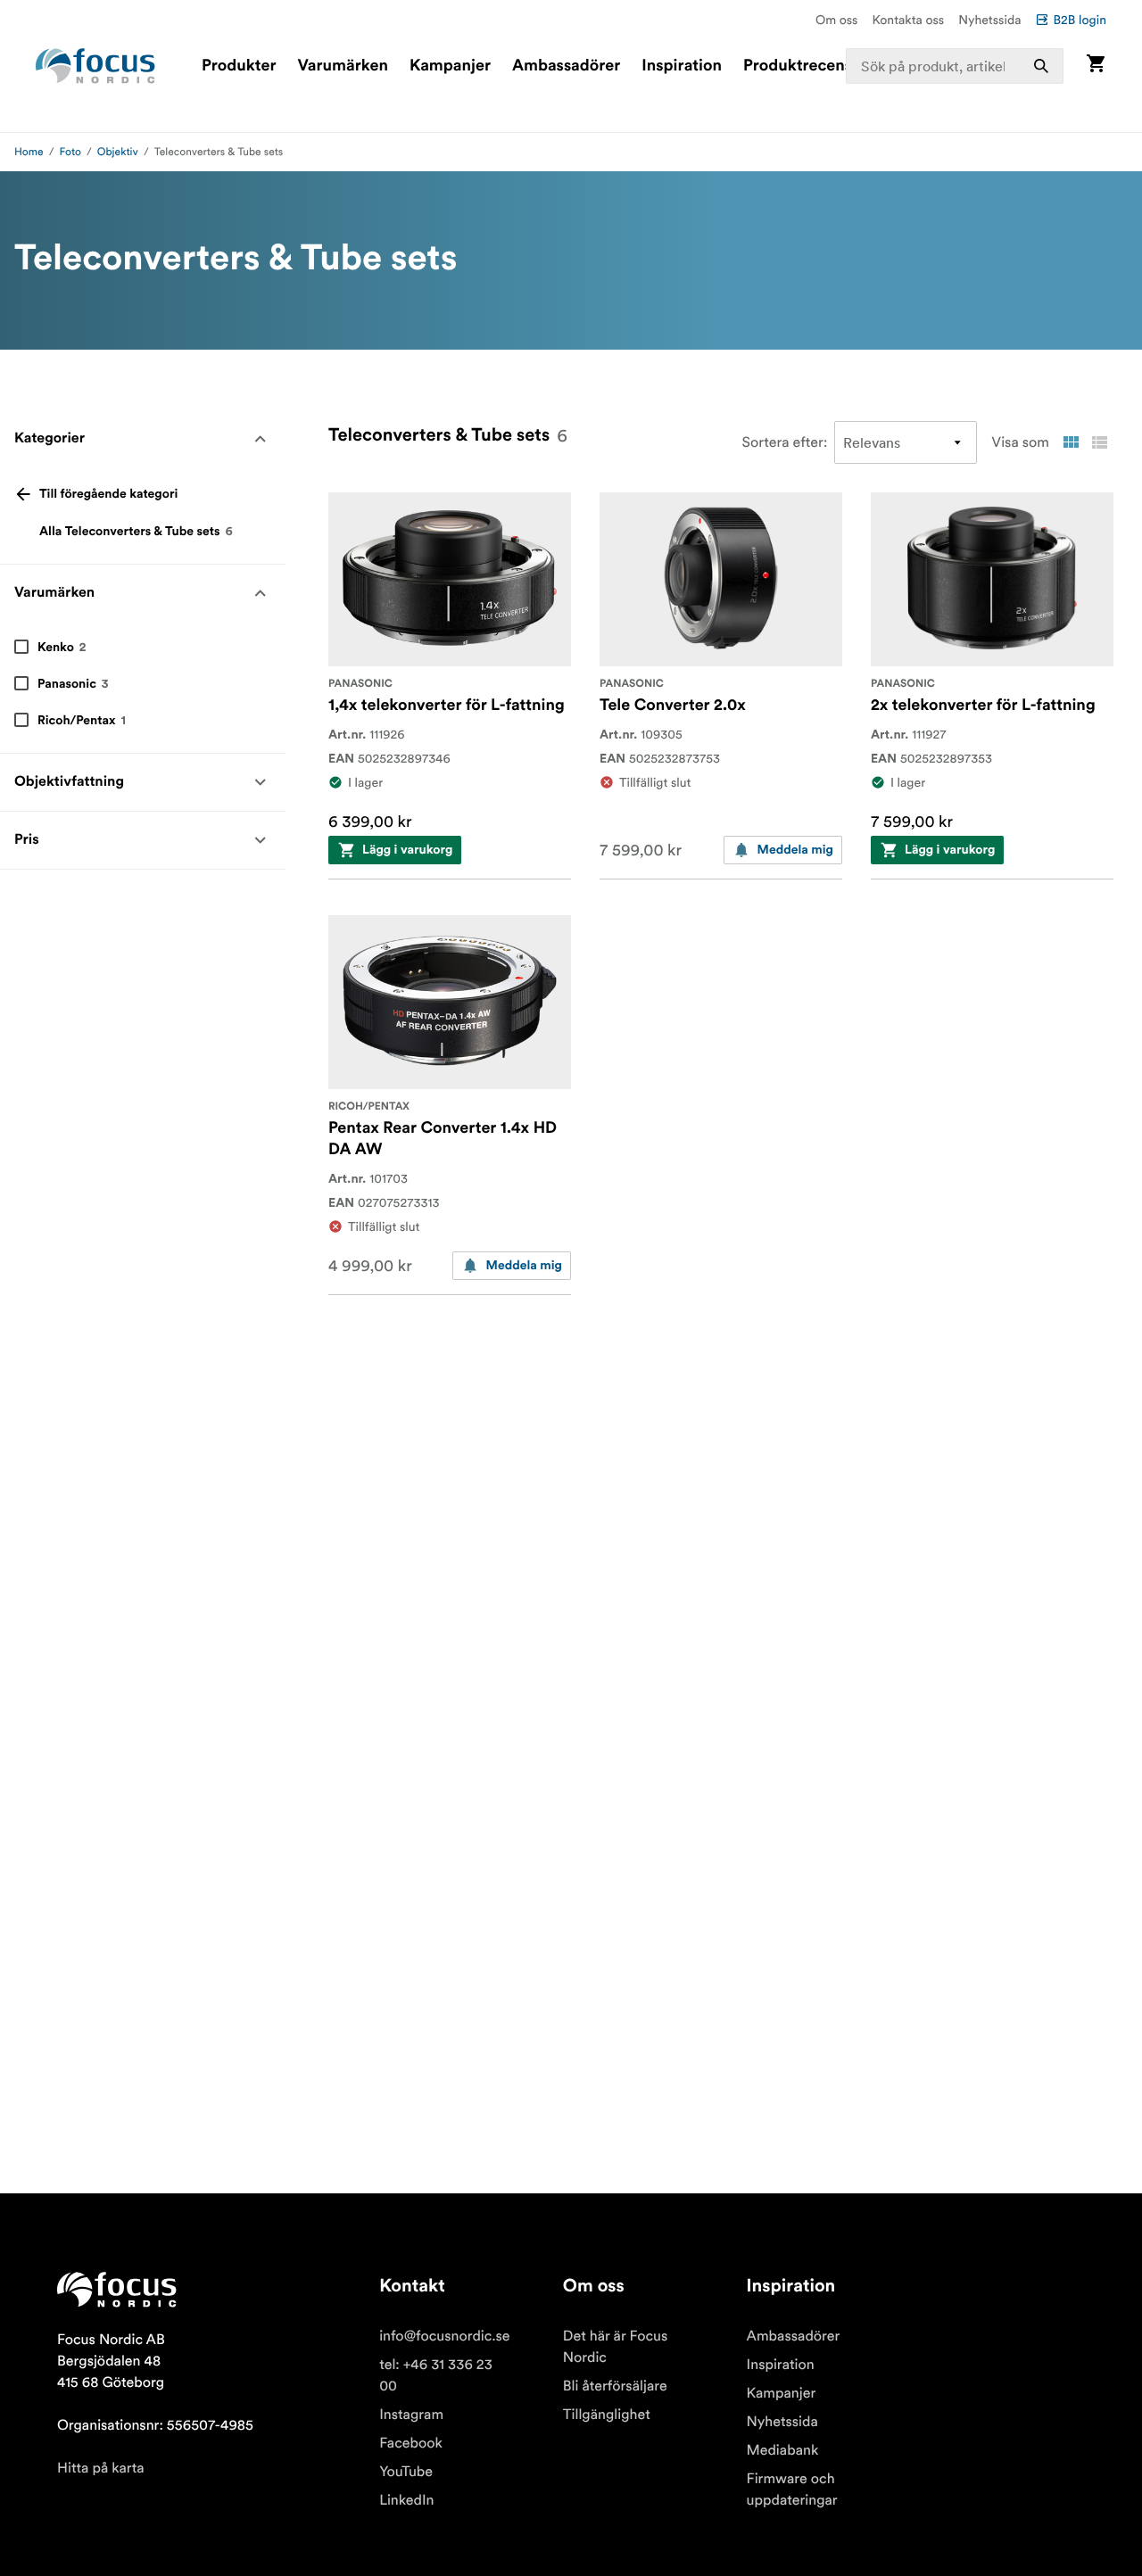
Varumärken (342, 66)
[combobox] (955, 66)
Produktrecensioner (817, 66)
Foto (70, 152)
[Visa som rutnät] (1071, 442)
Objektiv (118, 152)
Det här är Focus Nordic (615, 2347)
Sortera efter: (785, 442)
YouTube (406, 2472)
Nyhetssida (989, 20)
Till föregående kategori (108, 494)
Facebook (411, 2443)
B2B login (1080, 20)
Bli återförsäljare (615, 2386)
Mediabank (783, 2450)
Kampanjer (450, 66)
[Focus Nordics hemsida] (95, 66)
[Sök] (1041, 66)
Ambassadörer (566, 66)
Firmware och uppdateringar (792, 2489)
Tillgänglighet (607, 2415)
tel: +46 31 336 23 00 (436, 2375)
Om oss (837, 20)
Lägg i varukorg (407, 850)
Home (29, 152)
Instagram (411, 2415)
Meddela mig (795, 850)
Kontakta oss (909, 20)
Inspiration (682, 66)
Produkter (239, 66)
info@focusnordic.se (444, 2336)
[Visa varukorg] (1096, 66)
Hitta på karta (101, 2468)
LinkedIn (406, 2500)
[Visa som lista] (1099, 442)
